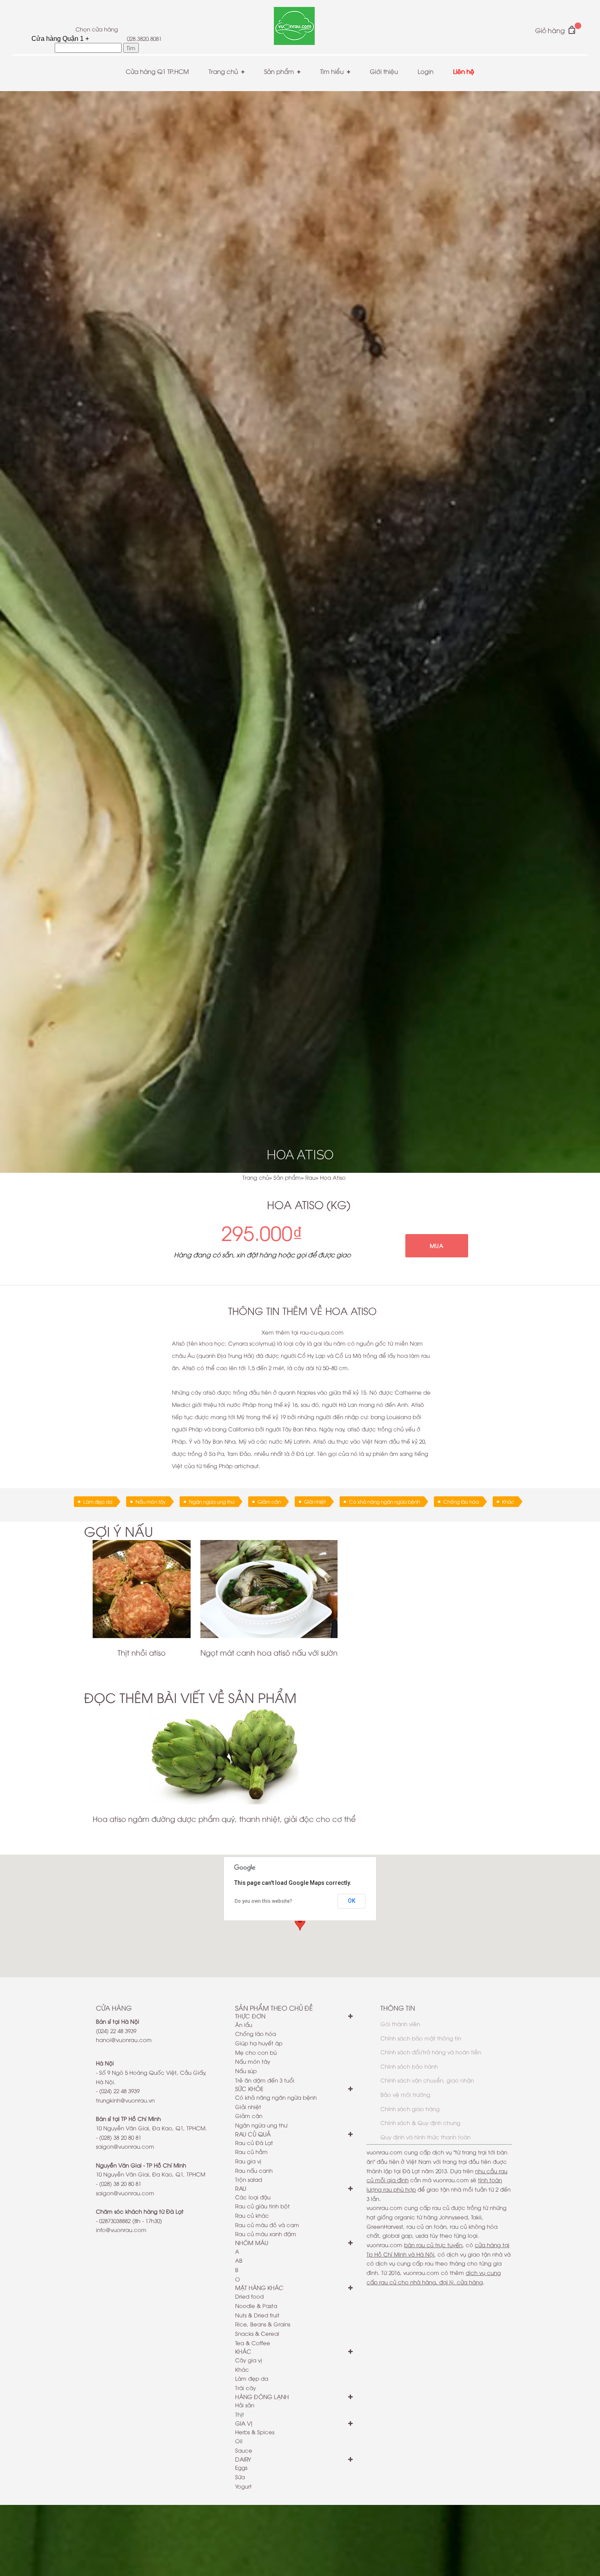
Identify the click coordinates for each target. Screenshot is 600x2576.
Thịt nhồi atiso (142, 1652)
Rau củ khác (252, 2215)
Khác (508, 1501)
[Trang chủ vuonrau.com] (294, 27)
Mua (437, 1246)
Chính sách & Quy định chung (420, 2123)
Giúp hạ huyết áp (259, 2043)
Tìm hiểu (332, 71)
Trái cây (246, 2388)
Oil (239, 2441)
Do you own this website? (263, 1901)
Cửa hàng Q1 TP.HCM (157, 71)
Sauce (244, 2450)
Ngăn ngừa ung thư (212, 1501)
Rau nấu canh (254, 2170)
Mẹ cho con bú (256, 2052)
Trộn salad (249, 2179)
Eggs (241, 2467)
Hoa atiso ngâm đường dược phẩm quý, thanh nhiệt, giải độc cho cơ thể (224, 1818)
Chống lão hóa (461, 1501)
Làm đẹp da (98, 1501)
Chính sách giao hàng (410, 2109)
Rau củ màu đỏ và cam (267, 2225)
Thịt (240, 2414)
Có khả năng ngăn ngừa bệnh (384, 1501)
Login (426, 71)
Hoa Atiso (333, 1177)
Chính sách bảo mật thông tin (421, 2038)
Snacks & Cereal (257, 2333)
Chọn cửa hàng (97, 29)
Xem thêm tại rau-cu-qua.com (303, 1332)
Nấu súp (246, 2071)
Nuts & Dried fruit (257, 2315)
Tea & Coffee (253, 2343)
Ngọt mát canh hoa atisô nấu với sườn (269, 1652)
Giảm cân (269, 1501)
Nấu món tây (151, 1501)
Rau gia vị (248, 2161)
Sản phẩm (279, 71)
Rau (310, 1177)
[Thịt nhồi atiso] (142, 1589)
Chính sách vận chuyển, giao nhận (427, 2080)
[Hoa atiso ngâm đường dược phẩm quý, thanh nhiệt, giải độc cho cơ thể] (224, 1755)
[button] (300, 1923)
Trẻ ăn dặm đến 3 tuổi (265, 2080)
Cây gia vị (249, 2360)
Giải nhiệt (315, 1501)
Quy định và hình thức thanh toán (426, 2137)
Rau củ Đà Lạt (254, 2143)
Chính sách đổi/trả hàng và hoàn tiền (431, 2052)
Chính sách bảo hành (409, 2066)
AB (239, 2260)
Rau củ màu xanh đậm (266, 2234)
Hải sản (245, 2405)
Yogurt (243, 2486)
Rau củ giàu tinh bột (262, 2206)
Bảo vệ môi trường (405, 2094)
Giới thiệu (384, 71)
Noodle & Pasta (256, 2306)
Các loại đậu (253, 2197)
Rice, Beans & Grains (263, 2324)
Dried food (249, 2296)
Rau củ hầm (251, 2152)
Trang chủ (223, 71)
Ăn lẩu (244, 2025)
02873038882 (115, 2221)
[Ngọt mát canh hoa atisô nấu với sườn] (269, 1589)
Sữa (240, 2477)
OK (352, 1901)
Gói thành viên (400, 2024)
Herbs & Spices (255, 2432)
